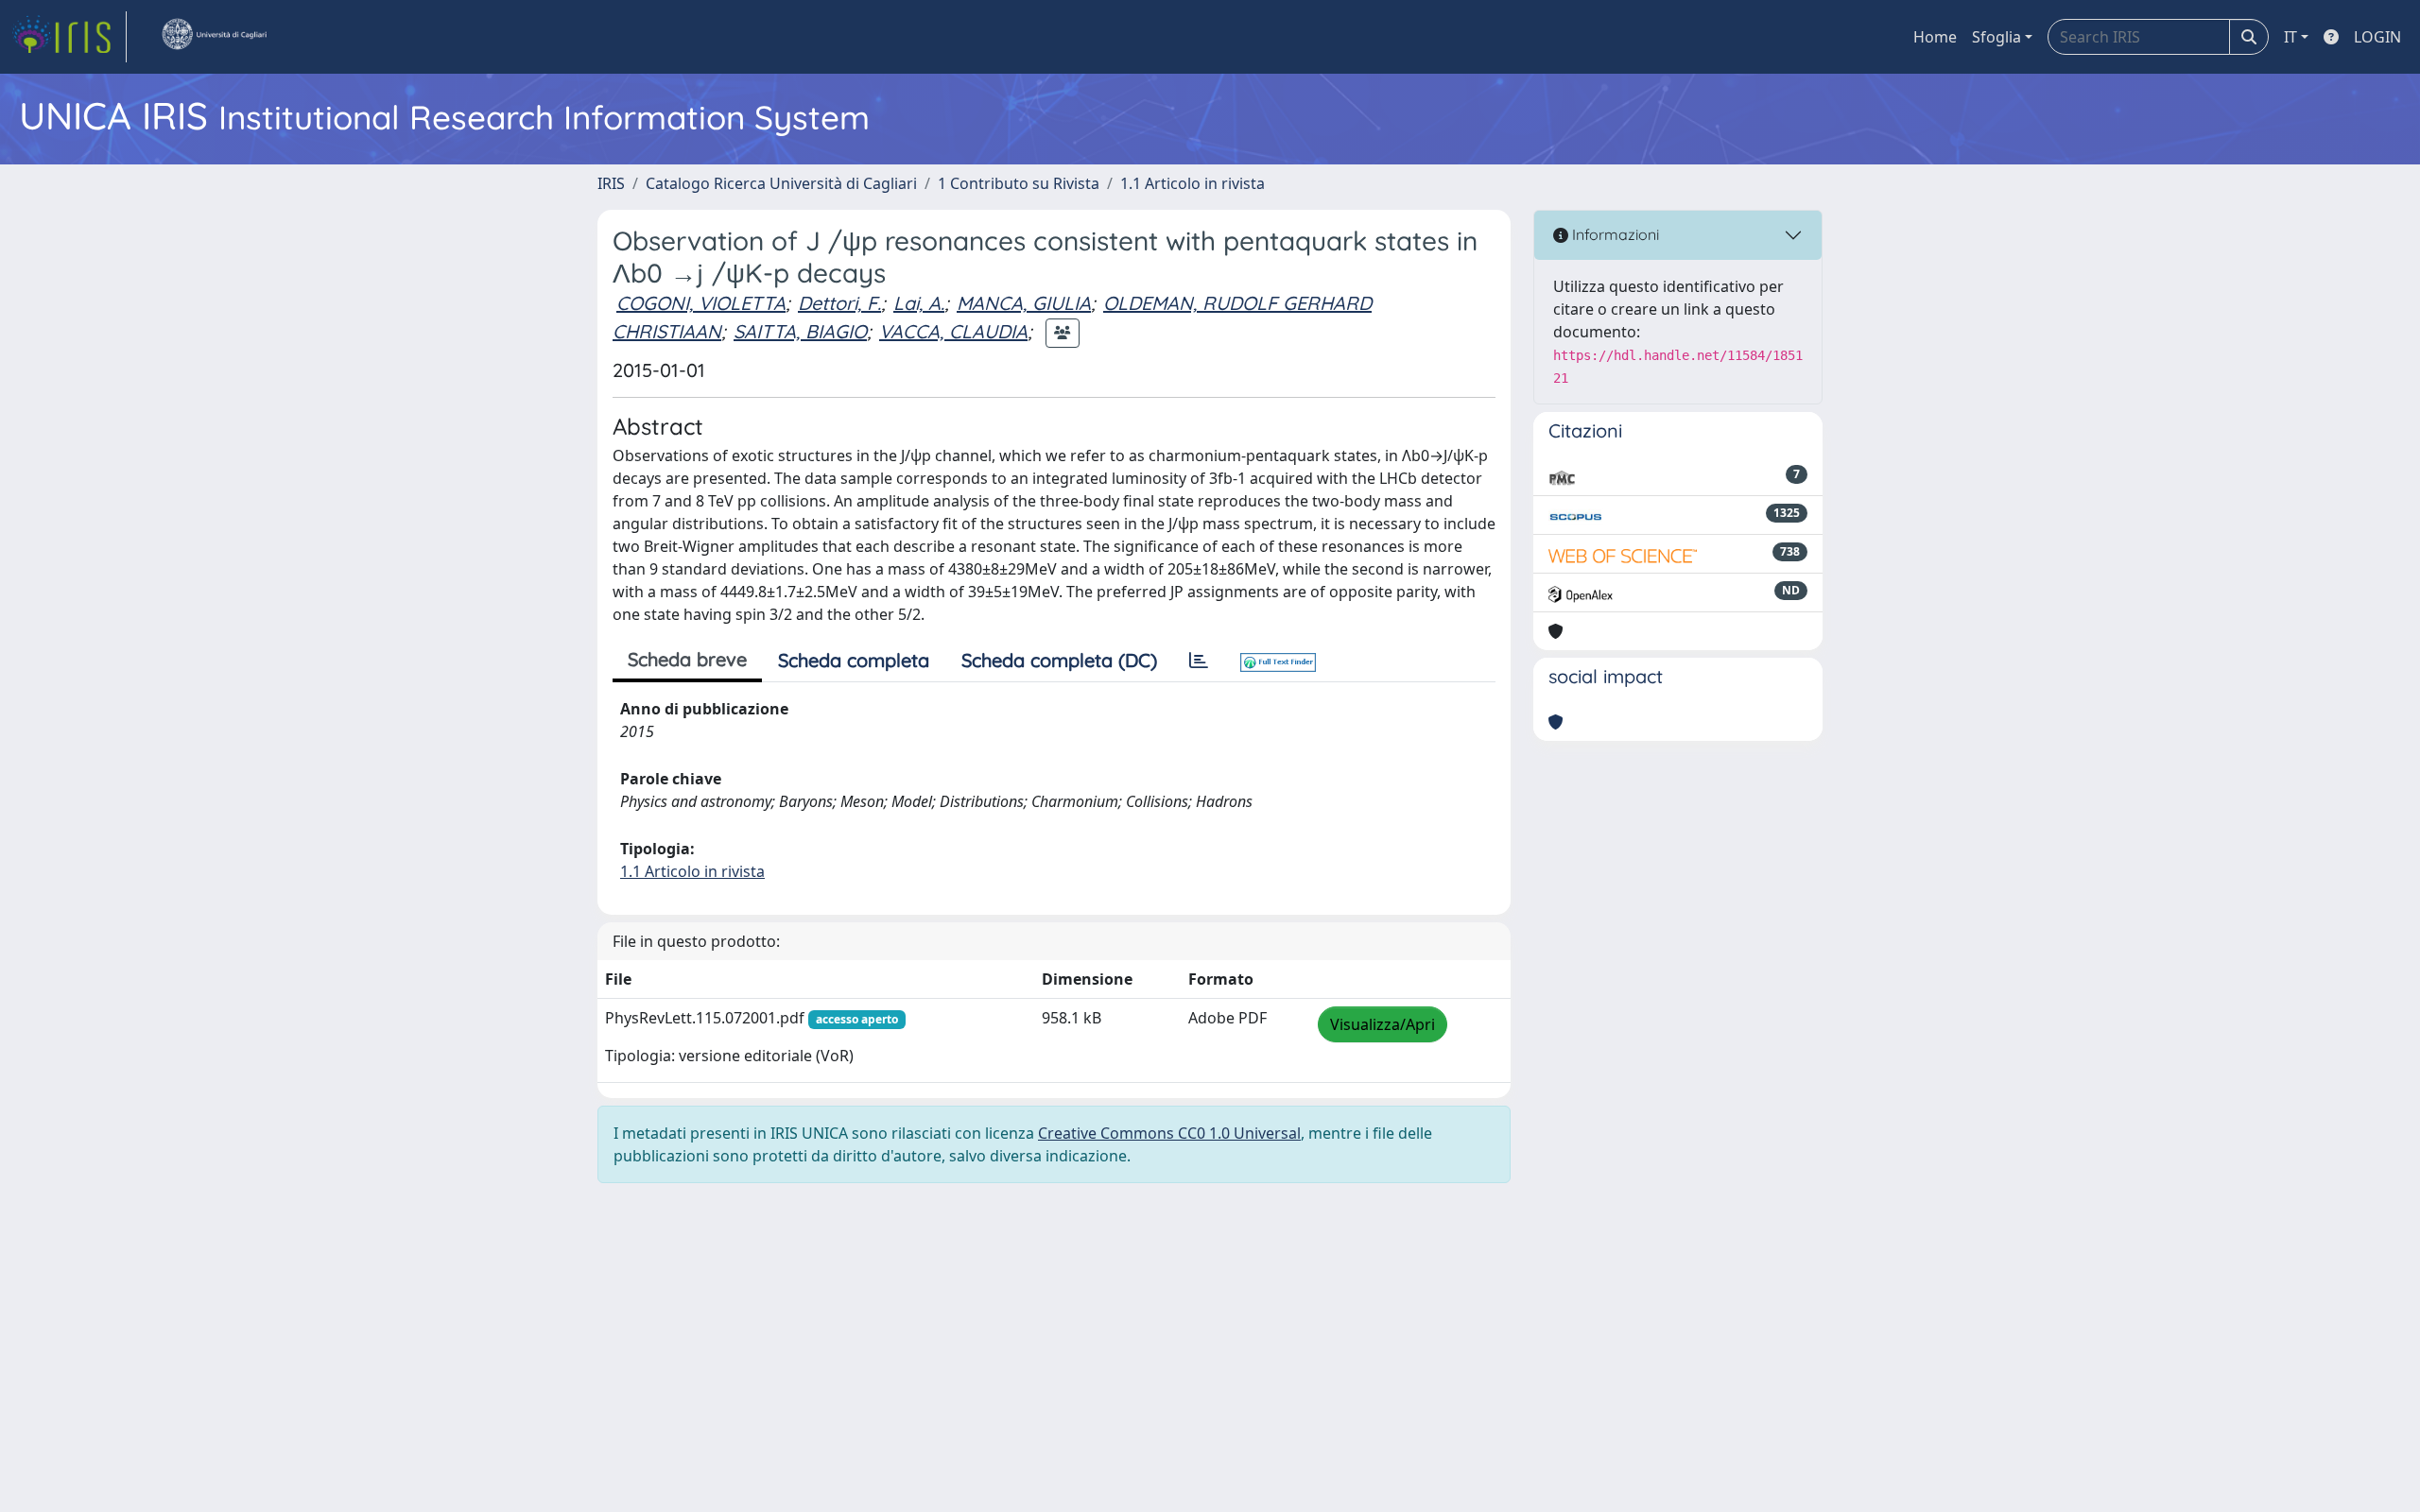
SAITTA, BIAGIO (800, 331)
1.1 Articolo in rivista (1193, 183)
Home (1935, 37)
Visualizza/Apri (1383, 1024)
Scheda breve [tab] (687, 659)
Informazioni (1614, 234)
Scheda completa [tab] (854, 660)
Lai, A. (919, 303)
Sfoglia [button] (1996, 37)
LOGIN (2377, 37)
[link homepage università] (214, 37)
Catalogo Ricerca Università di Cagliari (781, 183)
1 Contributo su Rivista (1019, 183)
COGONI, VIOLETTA (701, 303)
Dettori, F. (839, 303)
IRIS (611, 183)
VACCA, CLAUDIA (953, 331)
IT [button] (2290, 37)
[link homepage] (69, 37)
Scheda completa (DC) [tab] (1059, 660)
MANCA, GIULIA (1024, 303)
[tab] (1199, 661)
